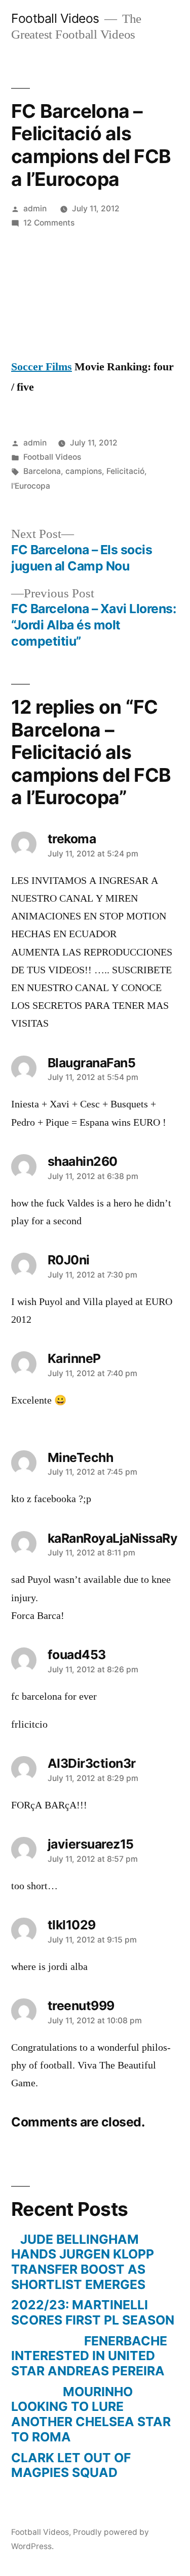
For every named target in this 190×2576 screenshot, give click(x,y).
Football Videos (55, 18)
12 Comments (49, 223)
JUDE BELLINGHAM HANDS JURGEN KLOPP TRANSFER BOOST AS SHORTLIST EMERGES (83, 2262)
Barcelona (42, 471)
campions (84, 471)
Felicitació (125, 471)
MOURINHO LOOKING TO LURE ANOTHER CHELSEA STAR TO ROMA (91, 2414)
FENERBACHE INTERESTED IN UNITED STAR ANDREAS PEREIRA (89, 2356)
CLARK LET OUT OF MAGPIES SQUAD (71, 2465)
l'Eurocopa (31, 486)
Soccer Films (42, 367)
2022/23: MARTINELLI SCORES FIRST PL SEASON (93, 2312)
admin (35, 209)
